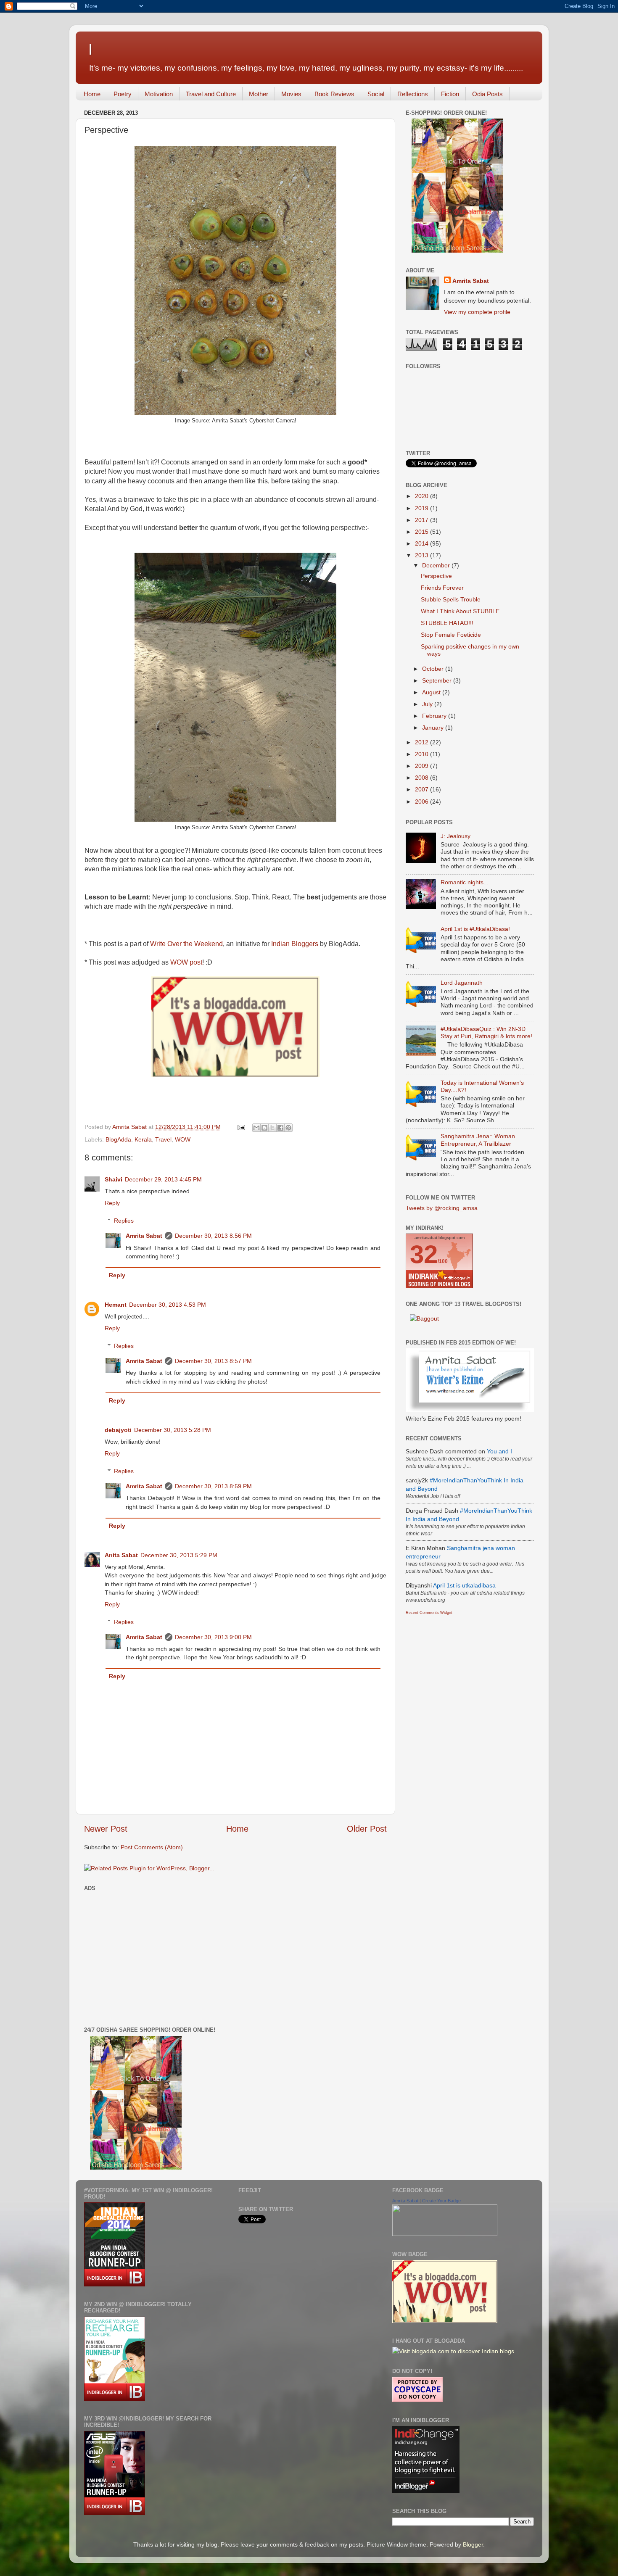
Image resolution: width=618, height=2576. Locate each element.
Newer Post (106, 1829)
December (437, 565)
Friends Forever (442, 588)
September (438, 680)
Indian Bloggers (295, 944)
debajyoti (118, 1430)
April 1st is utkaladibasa (464, 1585)
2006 (423, 802)
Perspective (436, 576)
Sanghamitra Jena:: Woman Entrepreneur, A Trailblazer (478, 1140)
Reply (112, 1203)
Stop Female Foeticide (451, 635)
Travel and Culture (211, 94)
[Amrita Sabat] (445, 2234)
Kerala (143, 1139)
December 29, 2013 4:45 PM (163, 1179)
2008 (423, 778)
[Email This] (256, 1128)
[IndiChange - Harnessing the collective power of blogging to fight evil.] (426, 2491)
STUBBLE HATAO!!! (447, 623)
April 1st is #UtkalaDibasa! (475, 929)
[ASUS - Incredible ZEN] (115, 2513)
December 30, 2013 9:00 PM (213, 1637)
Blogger (473, 2544)
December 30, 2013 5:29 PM (179, 1555)
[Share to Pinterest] (288, 1128)
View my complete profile (477, 312)
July (428, 704)
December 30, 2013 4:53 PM (168, 1305)
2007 (423, 789)
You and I (499, 1451)
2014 (423, 543)
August (432, 692)
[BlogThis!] (264, 1128)
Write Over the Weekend (186, 944)
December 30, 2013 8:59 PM (213, 1486)
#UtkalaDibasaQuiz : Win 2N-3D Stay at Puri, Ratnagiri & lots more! (486, 1032)
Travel (163, 1139)
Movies (291, 94)
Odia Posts (487, 94)
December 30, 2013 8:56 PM (213, 1236)
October (434, 669)
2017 (423, 520)
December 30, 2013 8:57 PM (213, 1361)
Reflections (413, 94)
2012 (423, 742)
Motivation (159, 94)
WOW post (186, 962)
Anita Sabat (121, 1555)
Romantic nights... (465, 882)
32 (424, 1254)
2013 (423, 555)
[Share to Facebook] (280, 1128)
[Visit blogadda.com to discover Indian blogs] (453, 2351)
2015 (423, 532)
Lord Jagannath (462, 983)
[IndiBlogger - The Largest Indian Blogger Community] (115, 2284)
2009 (423, 766)
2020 (423, 496)
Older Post (367, 1829)
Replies (124, 1221)
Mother (259, 94)
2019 (423, 508)
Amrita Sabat (144, 1236)
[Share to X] (272, 1128)
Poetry (123, 94)
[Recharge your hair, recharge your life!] (115, 2399)
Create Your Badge (441, 2201)
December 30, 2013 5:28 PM (173, 1430)
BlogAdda (118, 1139)
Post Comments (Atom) (152, 1847)
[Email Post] (241, 1127)
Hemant (116, 1305)
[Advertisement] (155, 1953)
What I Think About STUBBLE (460, 611)
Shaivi (114, 1179)
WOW (183, 1139)
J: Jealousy (456, 836)
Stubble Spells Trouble (451, 599)
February (435, 716)
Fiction (450, 94)
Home (92, 94)
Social (376, 94)
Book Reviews (334, 94)
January (434, 728)
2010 (423, 754)
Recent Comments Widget (429, 1613)
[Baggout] (424, 1318)
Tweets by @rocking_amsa (442, 1208)
